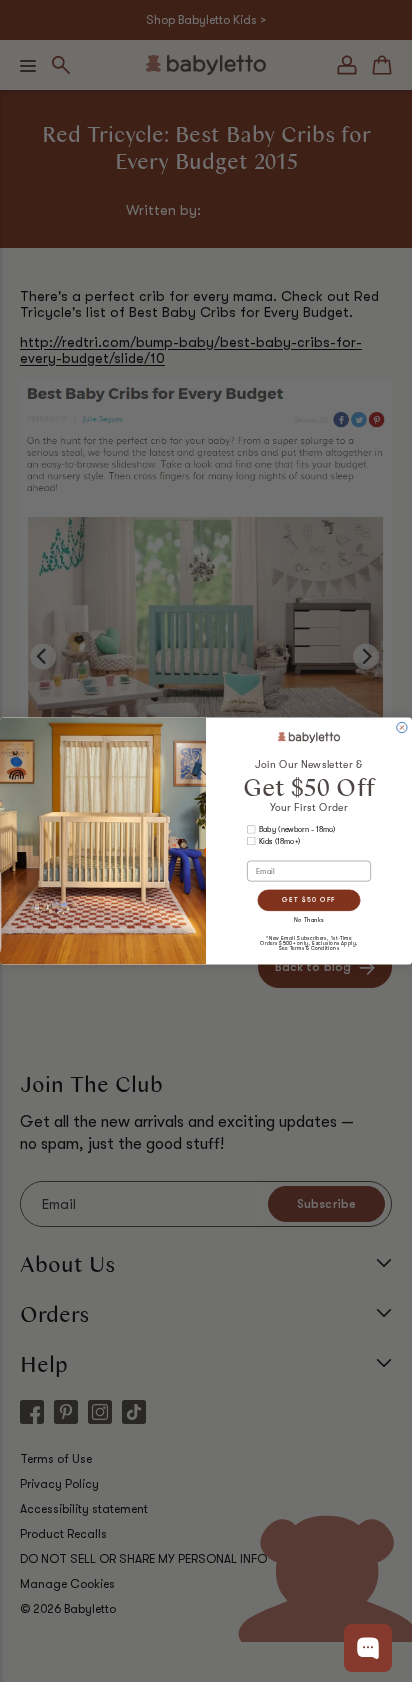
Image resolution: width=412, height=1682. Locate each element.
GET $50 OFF (308, 899)
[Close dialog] (402, 727)
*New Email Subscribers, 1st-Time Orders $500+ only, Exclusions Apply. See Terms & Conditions (308, 944)
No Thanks (309, 920)
